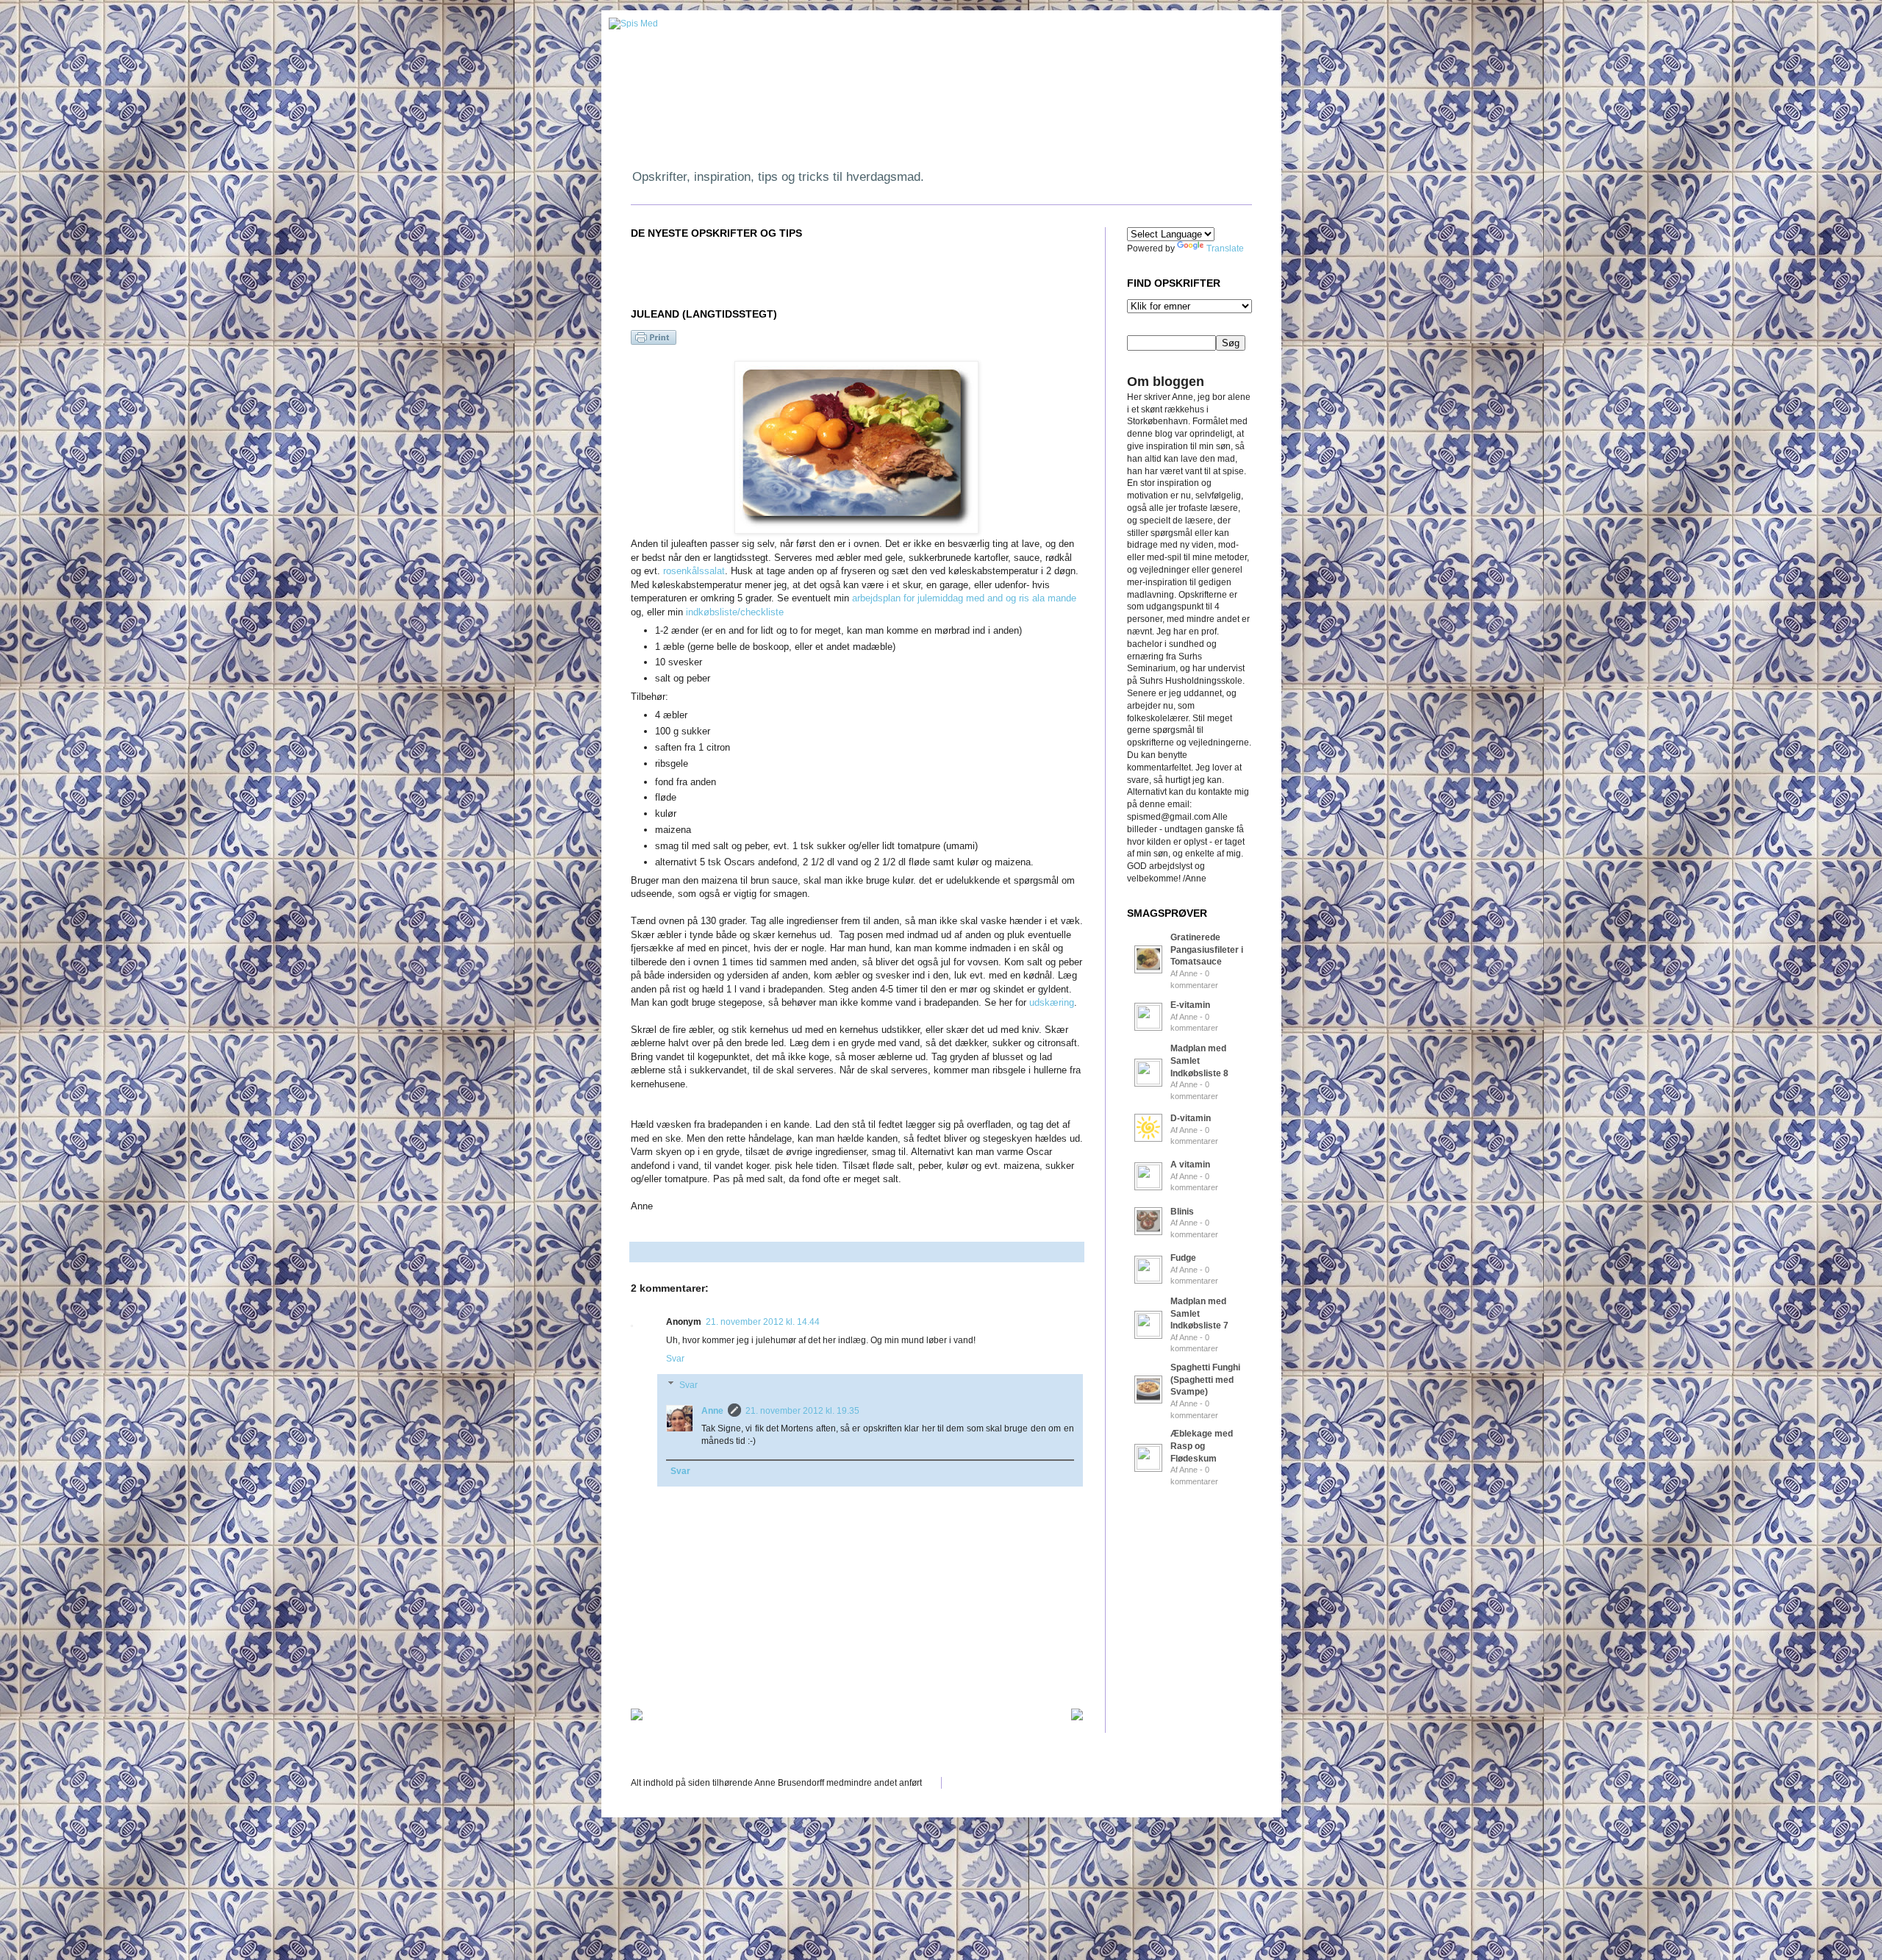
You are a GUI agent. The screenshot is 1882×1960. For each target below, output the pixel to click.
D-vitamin (1191, 1118)
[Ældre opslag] (1077, 1714)
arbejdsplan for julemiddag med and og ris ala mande (964, 598)
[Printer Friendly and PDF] (654, 342)
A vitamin (1190, 1165)
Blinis (1182, 1212)
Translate (1225, 248)
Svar (675, 1359)
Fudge (1183, 1258)
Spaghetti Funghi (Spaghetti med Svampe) (1205, 1380)
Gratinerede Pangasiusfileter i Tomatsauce (1207, 950)
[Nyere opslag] (637, 1714)
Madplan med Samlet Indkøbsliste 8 (1199, 1061)
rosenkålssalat (694, 571)
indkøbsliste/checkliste (735, 612)
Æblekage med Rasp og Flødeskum (1202, 1446)
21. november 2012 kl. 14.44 (763, 1322)
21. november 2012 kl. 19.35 (802, 1411)
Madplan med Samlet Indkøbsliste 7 (1199, 1314)
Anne (712, 1411)
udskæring (1052, 1002)
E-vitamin (1190, 1005)
